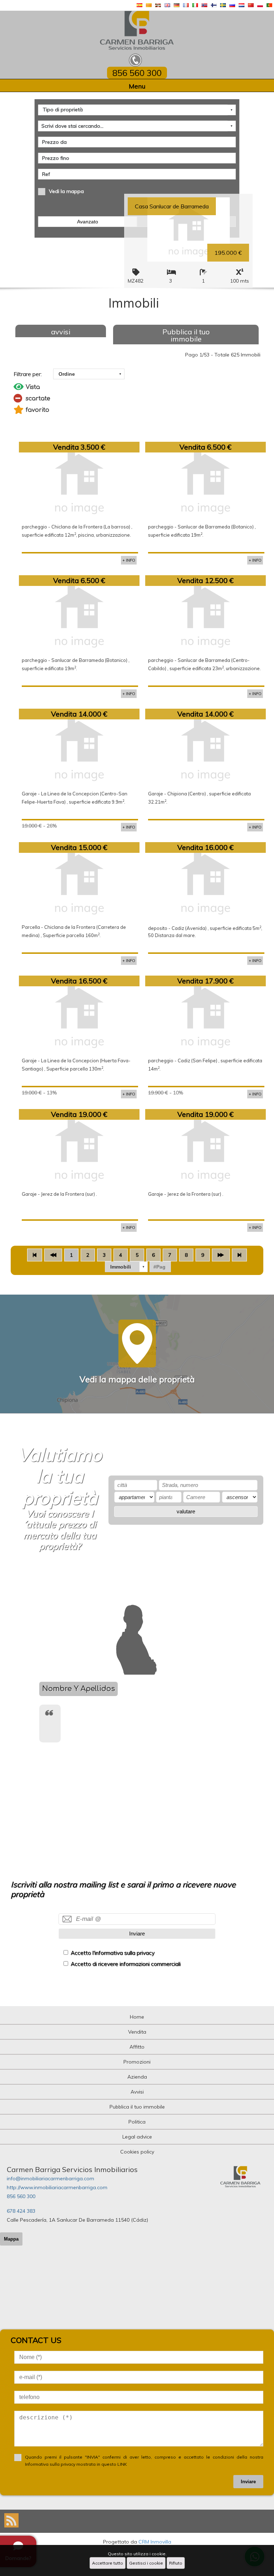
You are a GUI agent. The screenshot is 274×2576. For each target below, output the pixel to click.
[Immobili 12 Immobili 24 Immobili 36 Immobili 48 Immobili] (126, 1267)
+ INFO (129, 560)
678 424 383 (21, 2211)
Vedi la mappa (66, 191)
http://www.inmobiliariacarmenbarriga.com (57, 2187)
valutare (186, 1511)
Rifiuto (176, 2563)
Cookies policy (137, 2152)
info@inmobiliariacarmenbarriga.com (50, 2178)
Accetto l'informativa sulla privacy (113, 1953)
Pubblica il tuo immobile (186, 335)
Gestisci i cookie (146, 2563)
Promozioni (137, 2062)
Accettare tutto (108, 2563)
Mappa (11, 2239)
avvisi (61, 332)
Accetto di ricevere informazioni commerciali (126, 1964)
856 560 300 (21, 2196)
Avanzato (88, 222)
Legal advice (137, 2137)
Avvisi (137, 2092)
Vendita (137, 2032)
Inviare (137, 1934)
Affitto (137, 2047)
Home (137, 2017)
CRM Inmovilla (155, 2542)
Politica (137, 2122)
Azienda (137, 2077)
